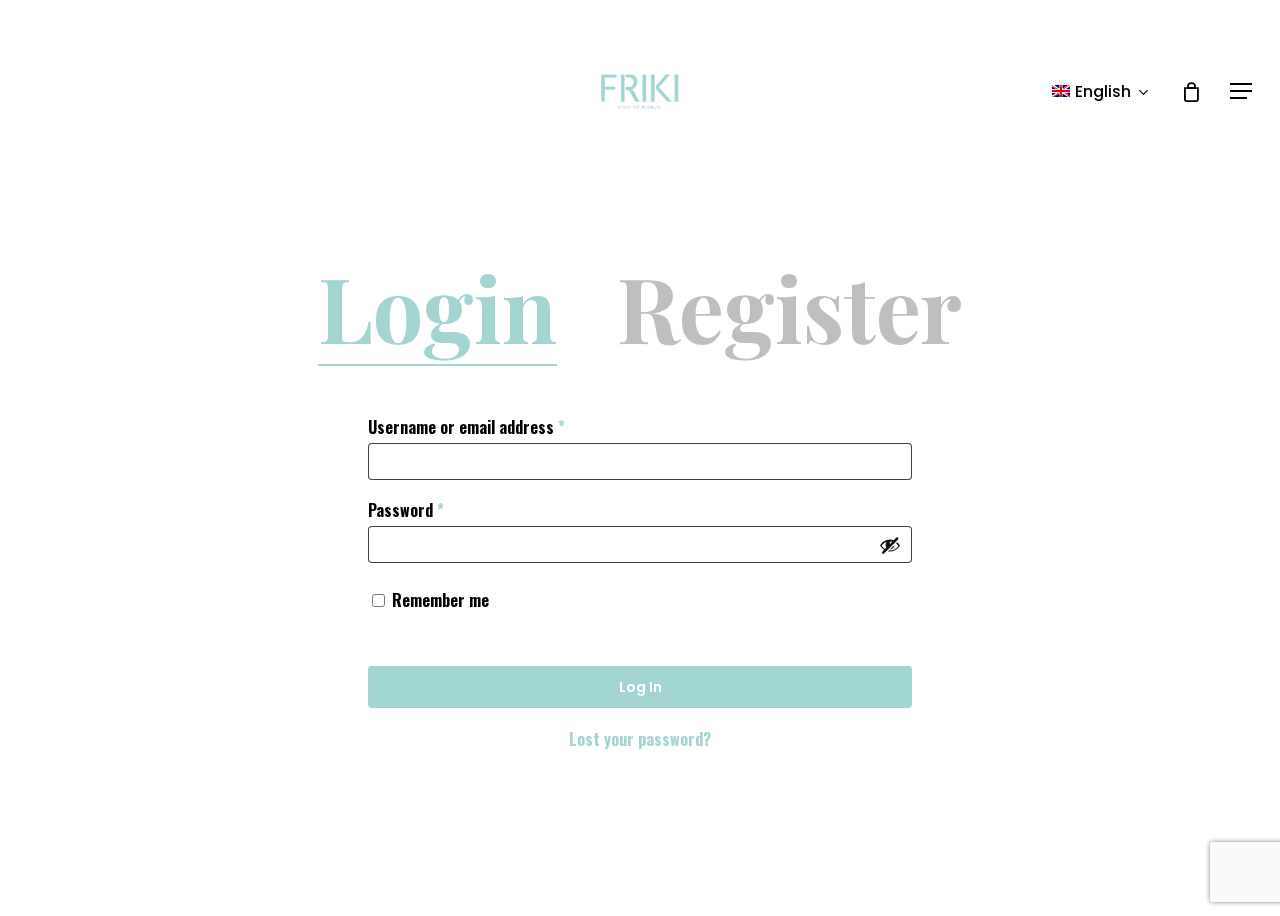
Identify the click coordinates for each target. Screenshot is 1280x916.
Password (436, 509)
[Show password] (890, 545)
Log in (640, 687)
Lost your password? (640, 739)
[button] (1241, 91)
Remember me (440, 600)
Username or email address (496, 426)
